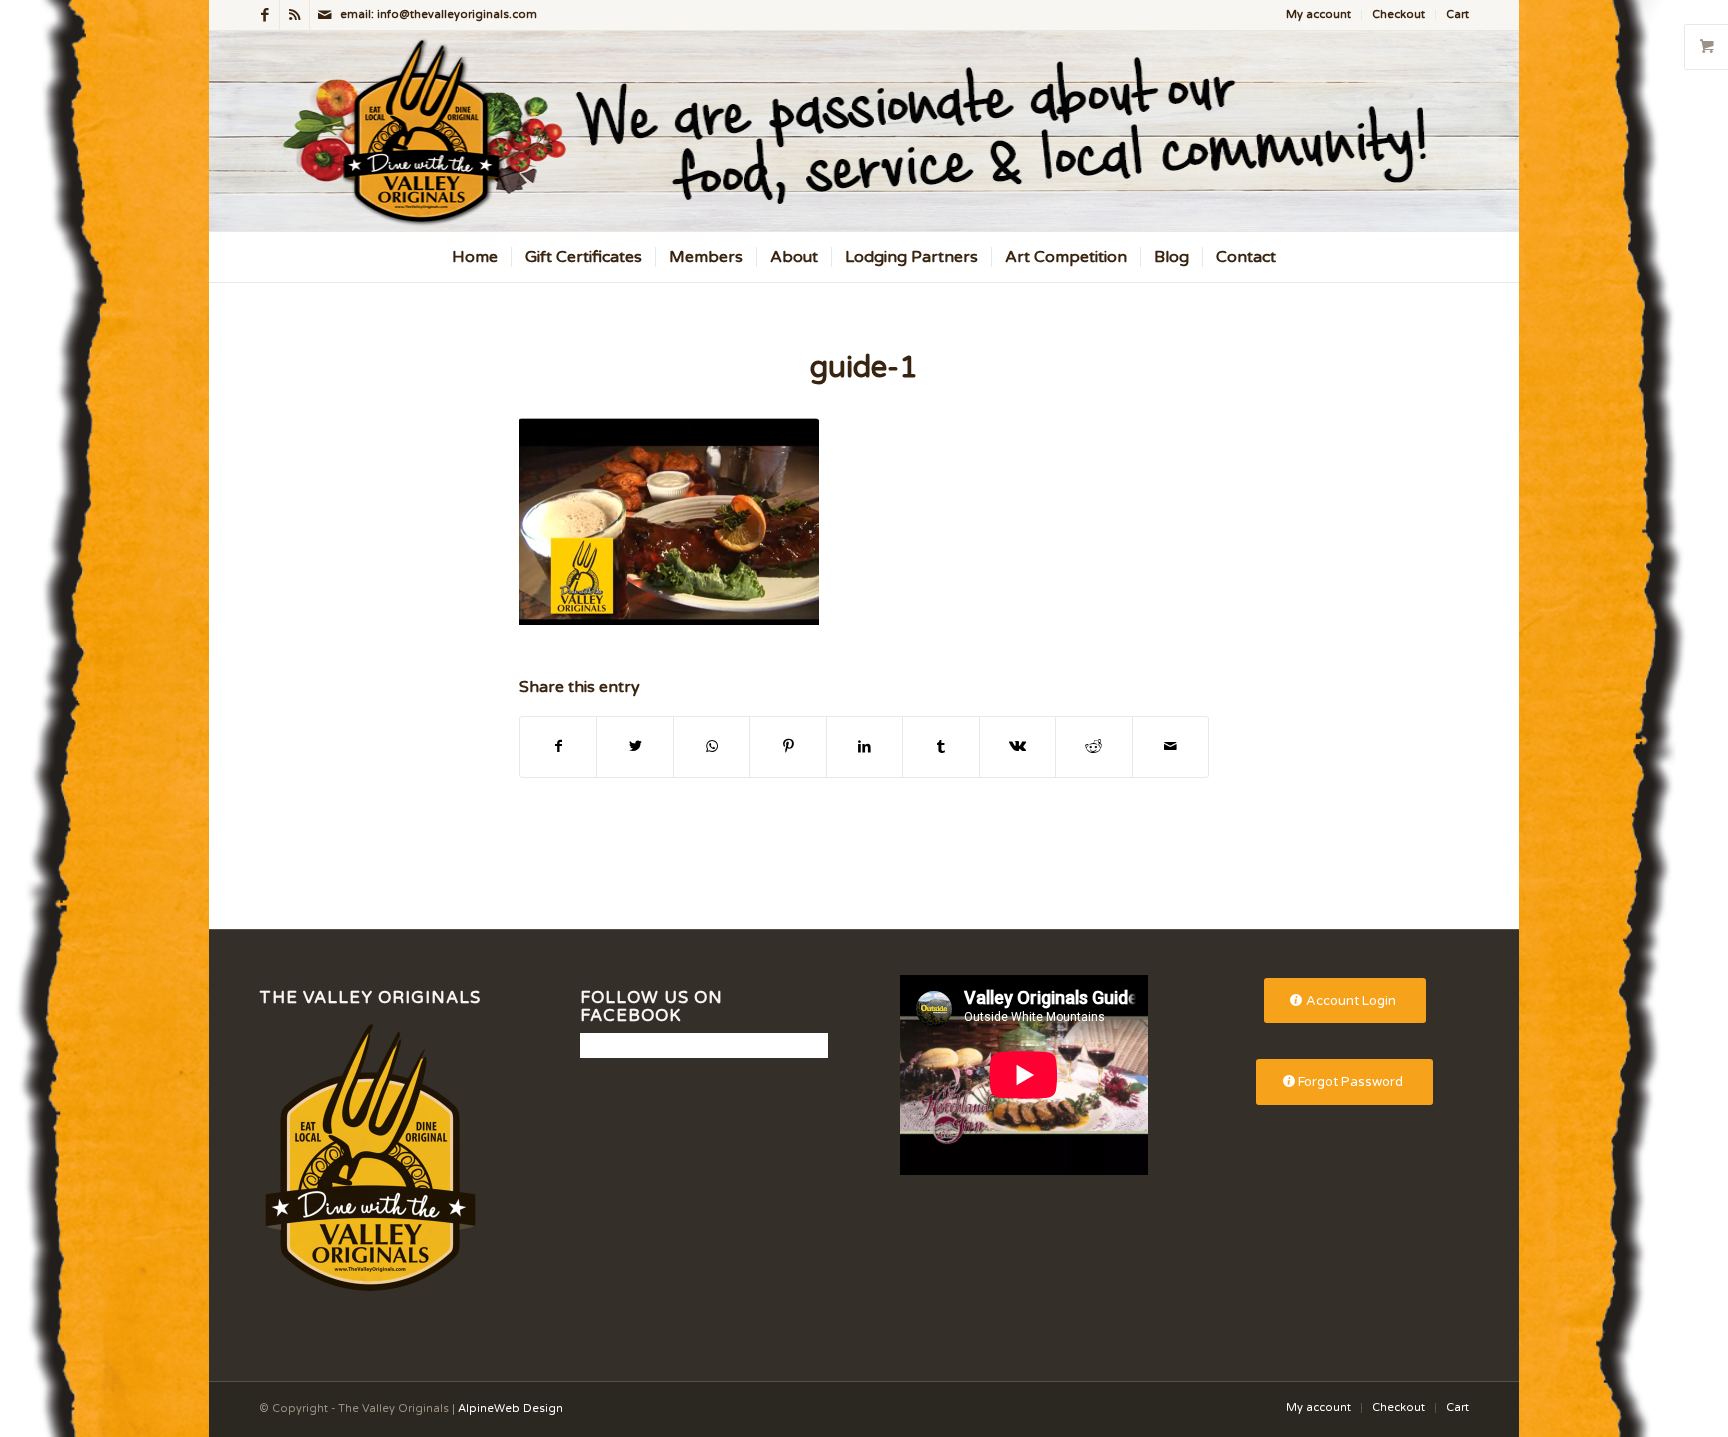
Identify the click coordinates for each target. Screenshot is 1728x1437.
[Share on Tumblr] (940, 746)
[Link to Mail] (325, 15)
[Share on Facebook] (558, 746)
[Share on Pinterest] (787, 746)
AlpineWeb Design (510, 1408)
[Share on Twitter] (634, 746)
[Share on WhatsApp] (711, 746)
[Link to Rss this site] (294, 15)
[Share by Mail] (1171, 746)
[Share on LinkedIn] (864, 746)
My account (1318, 14)
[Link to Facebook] (264, 15)
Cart (1457, 14)
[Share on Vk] (1017, 746)
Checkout (1398, 14)
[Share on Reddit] (1093, 746)
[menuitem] (1319, 15)
